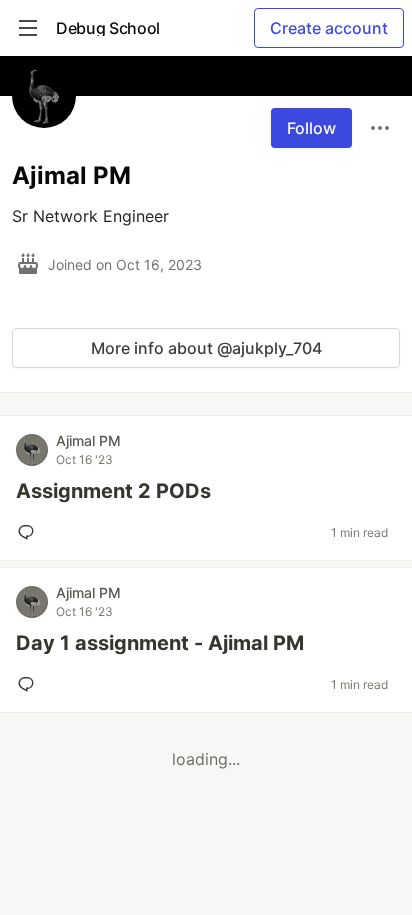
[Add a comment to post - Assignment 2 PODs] (30, 532)
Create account (329, 28)
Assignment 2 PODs (113, 491)
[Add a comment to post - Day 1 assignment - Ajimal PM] (30, 684)
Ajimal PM (88, 440)
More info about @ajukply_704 (206, 348)
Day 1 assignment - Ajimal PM (160, 643)
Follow (311, 128)
